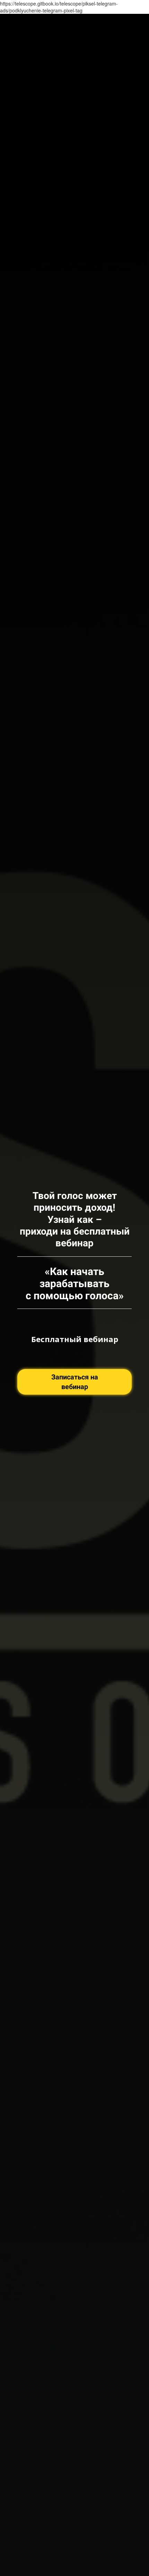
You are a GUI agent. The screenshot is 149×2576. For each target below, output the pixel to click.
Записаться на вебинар (75, 1382)
